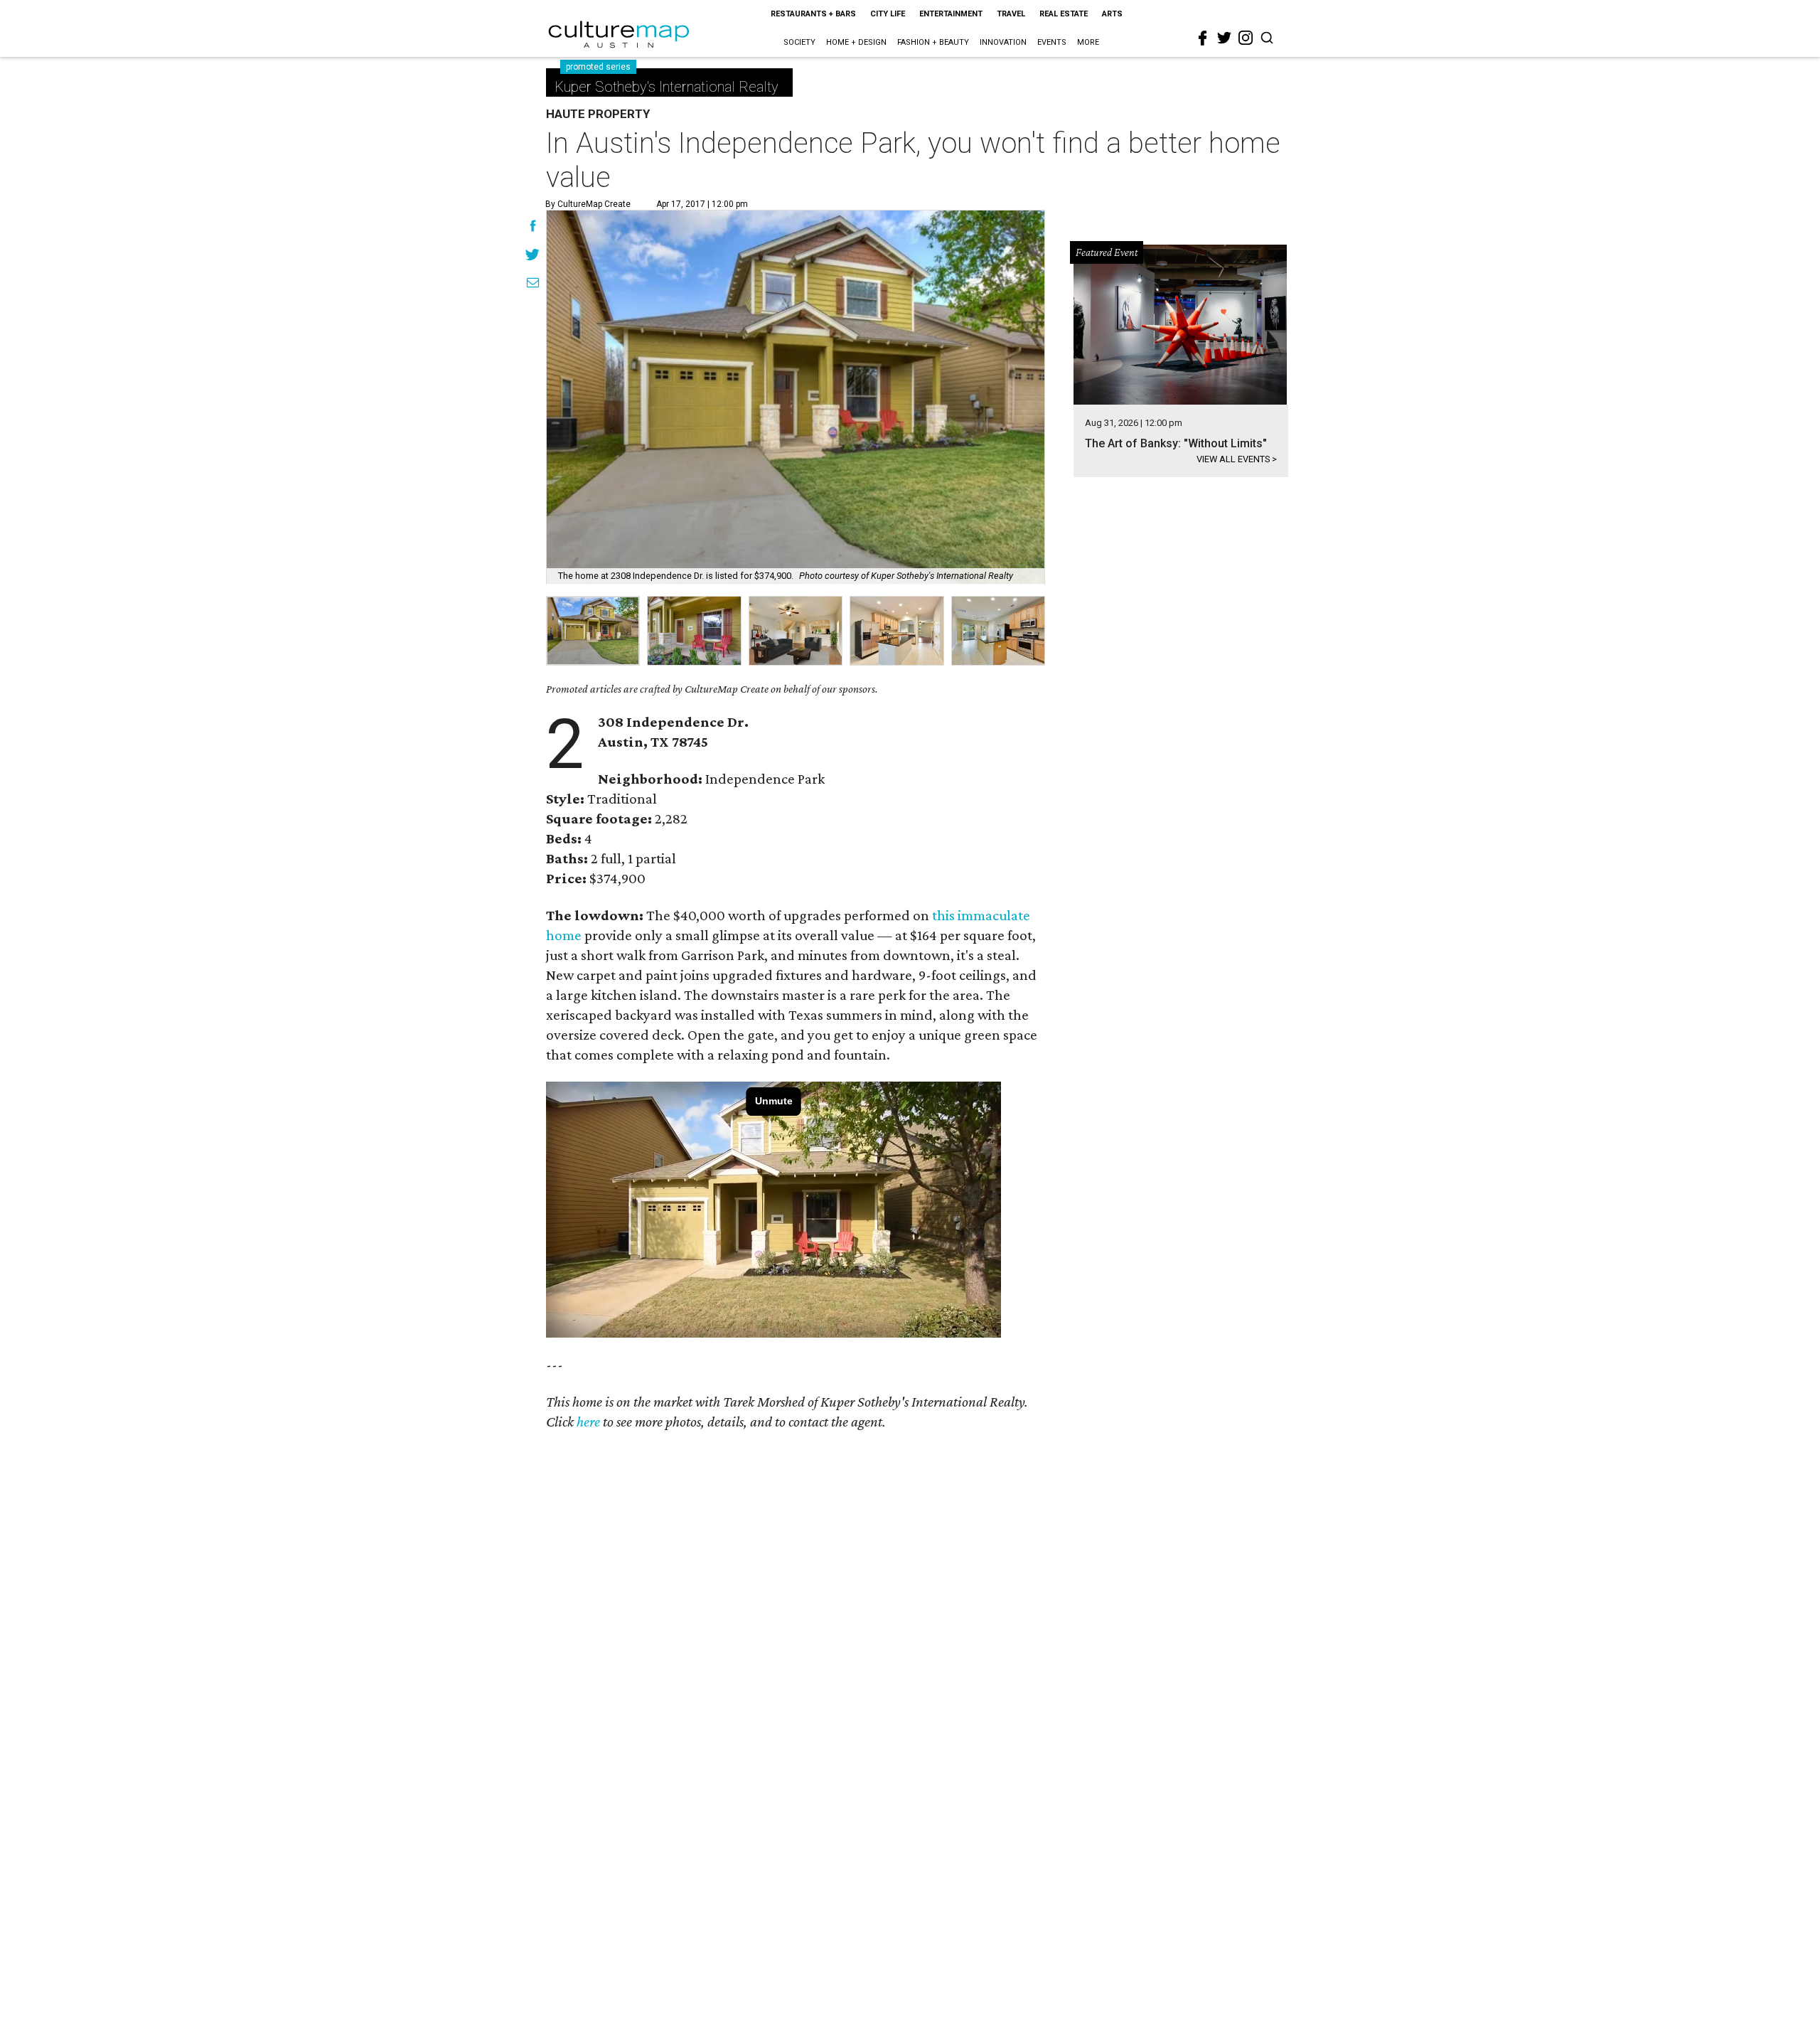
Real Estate (1064, 14)
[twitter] (1224, 38)
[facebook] (1203, 38)
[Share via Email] (533, 284)
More (1088, 42)
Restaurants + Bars (813, 14)
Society (799, 42)
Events (1052, 42)
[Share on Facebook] (533, 228)
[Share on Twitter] (533, 256)
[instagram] (1246, 38)
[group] (593, 631)
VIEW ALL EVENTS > (1237, 459)
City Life (888, 14)
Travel (1011, 14)
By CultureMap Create (588, 204)
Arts (1112, 14)
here (588, 1422)
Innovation (1003, 42)
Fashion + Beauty (933, 42)
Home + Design (856, 42)
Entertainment (951, 14)
